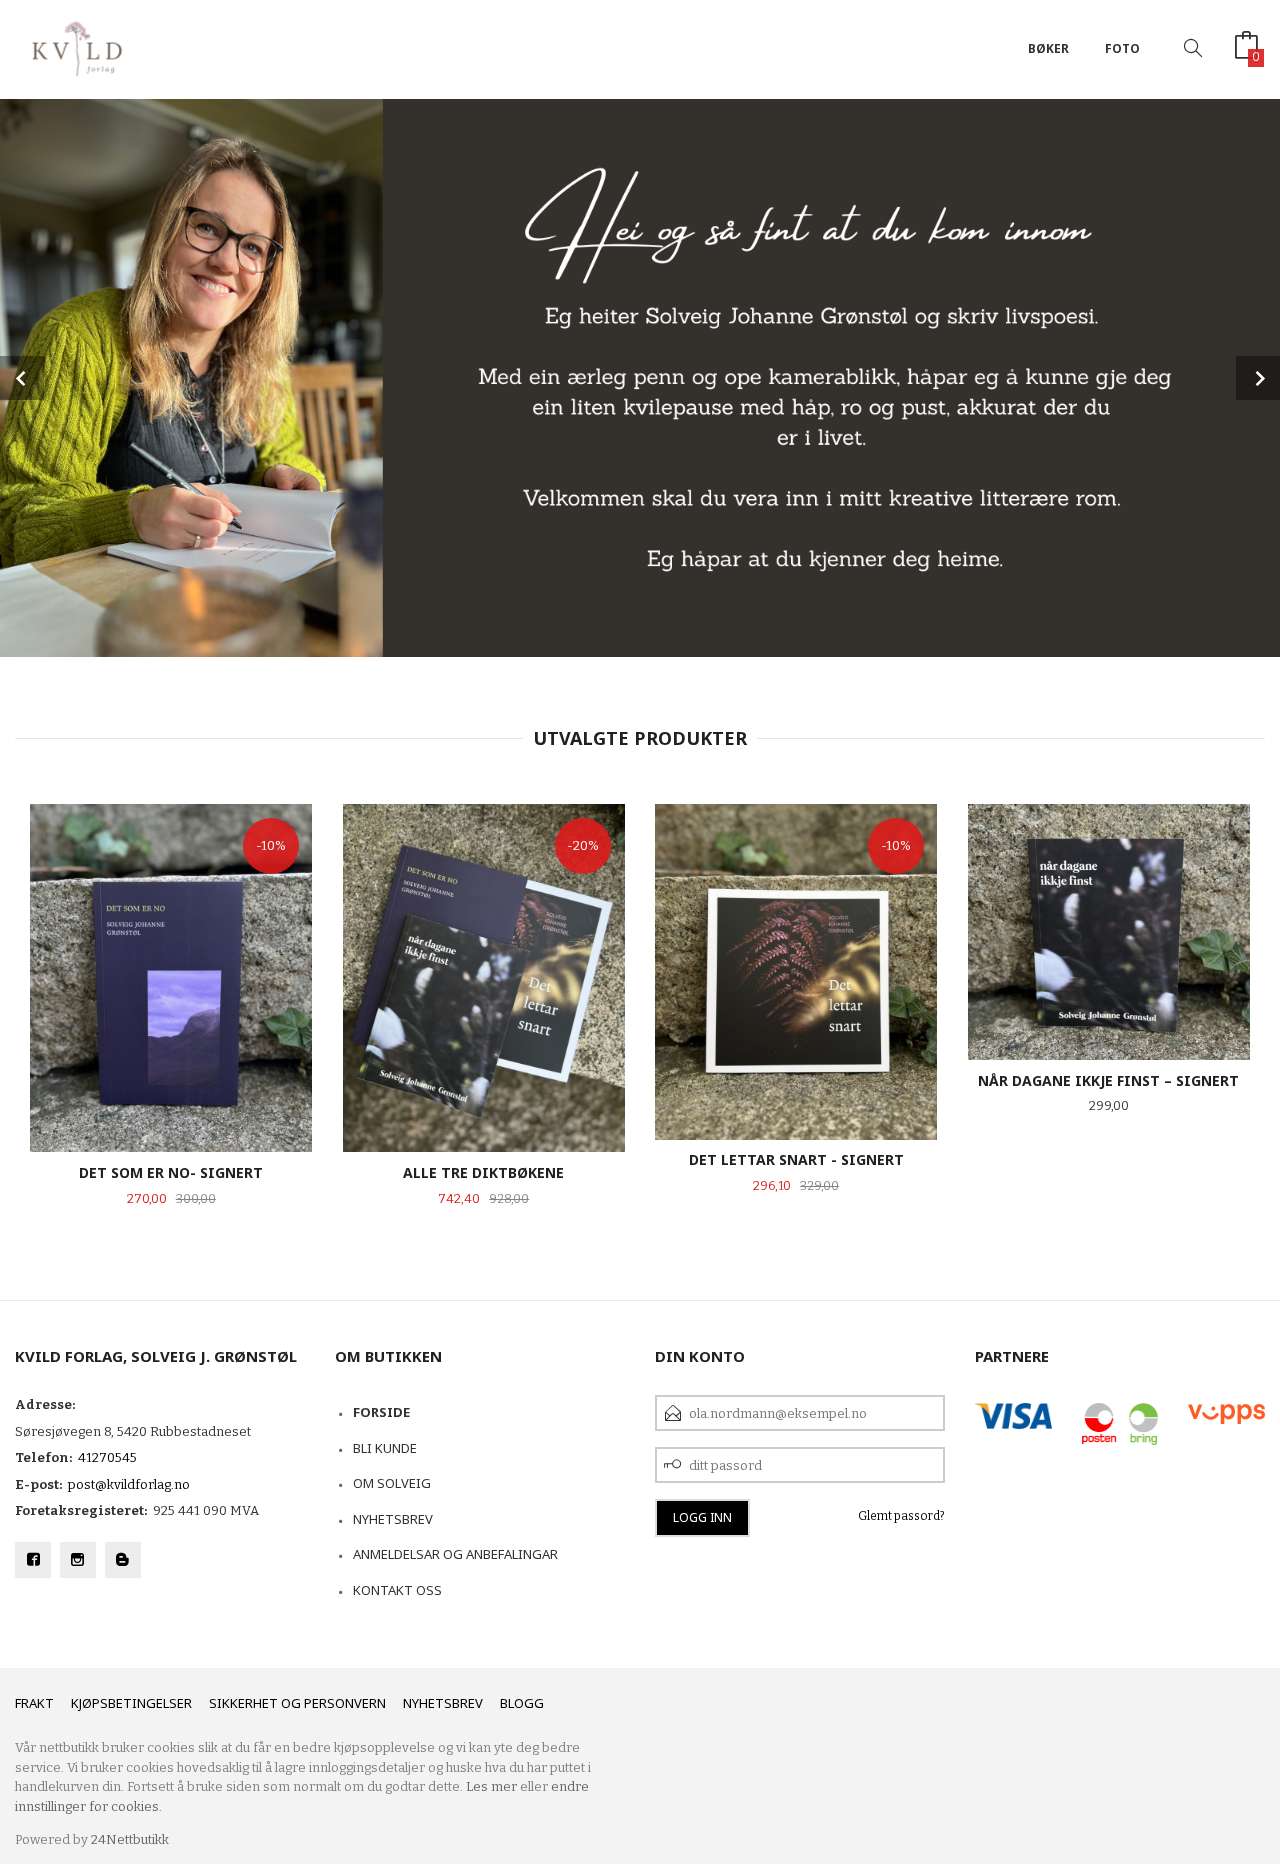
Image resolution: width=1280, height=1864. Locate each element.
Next (1258, 378)
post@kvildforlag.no (129, 1484)
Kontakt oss (397, 1590)
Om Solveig (392, 1483)
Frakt (34, 1703)
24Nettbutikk (130, 1839)
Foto (1122, 48)
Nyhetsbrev (393, 1519)
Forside (381, 1412)
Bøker (1048, 48)
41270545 (107, 1457)
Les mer (491, 1786)
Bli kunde (385, 1448)
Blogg (522, 1703)
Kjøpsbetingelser (131, 1703)
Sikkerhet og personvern (297, 1703)
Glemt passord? (901, 1516)
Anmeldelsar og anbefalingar (455, 1554)
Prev (22, 378)
